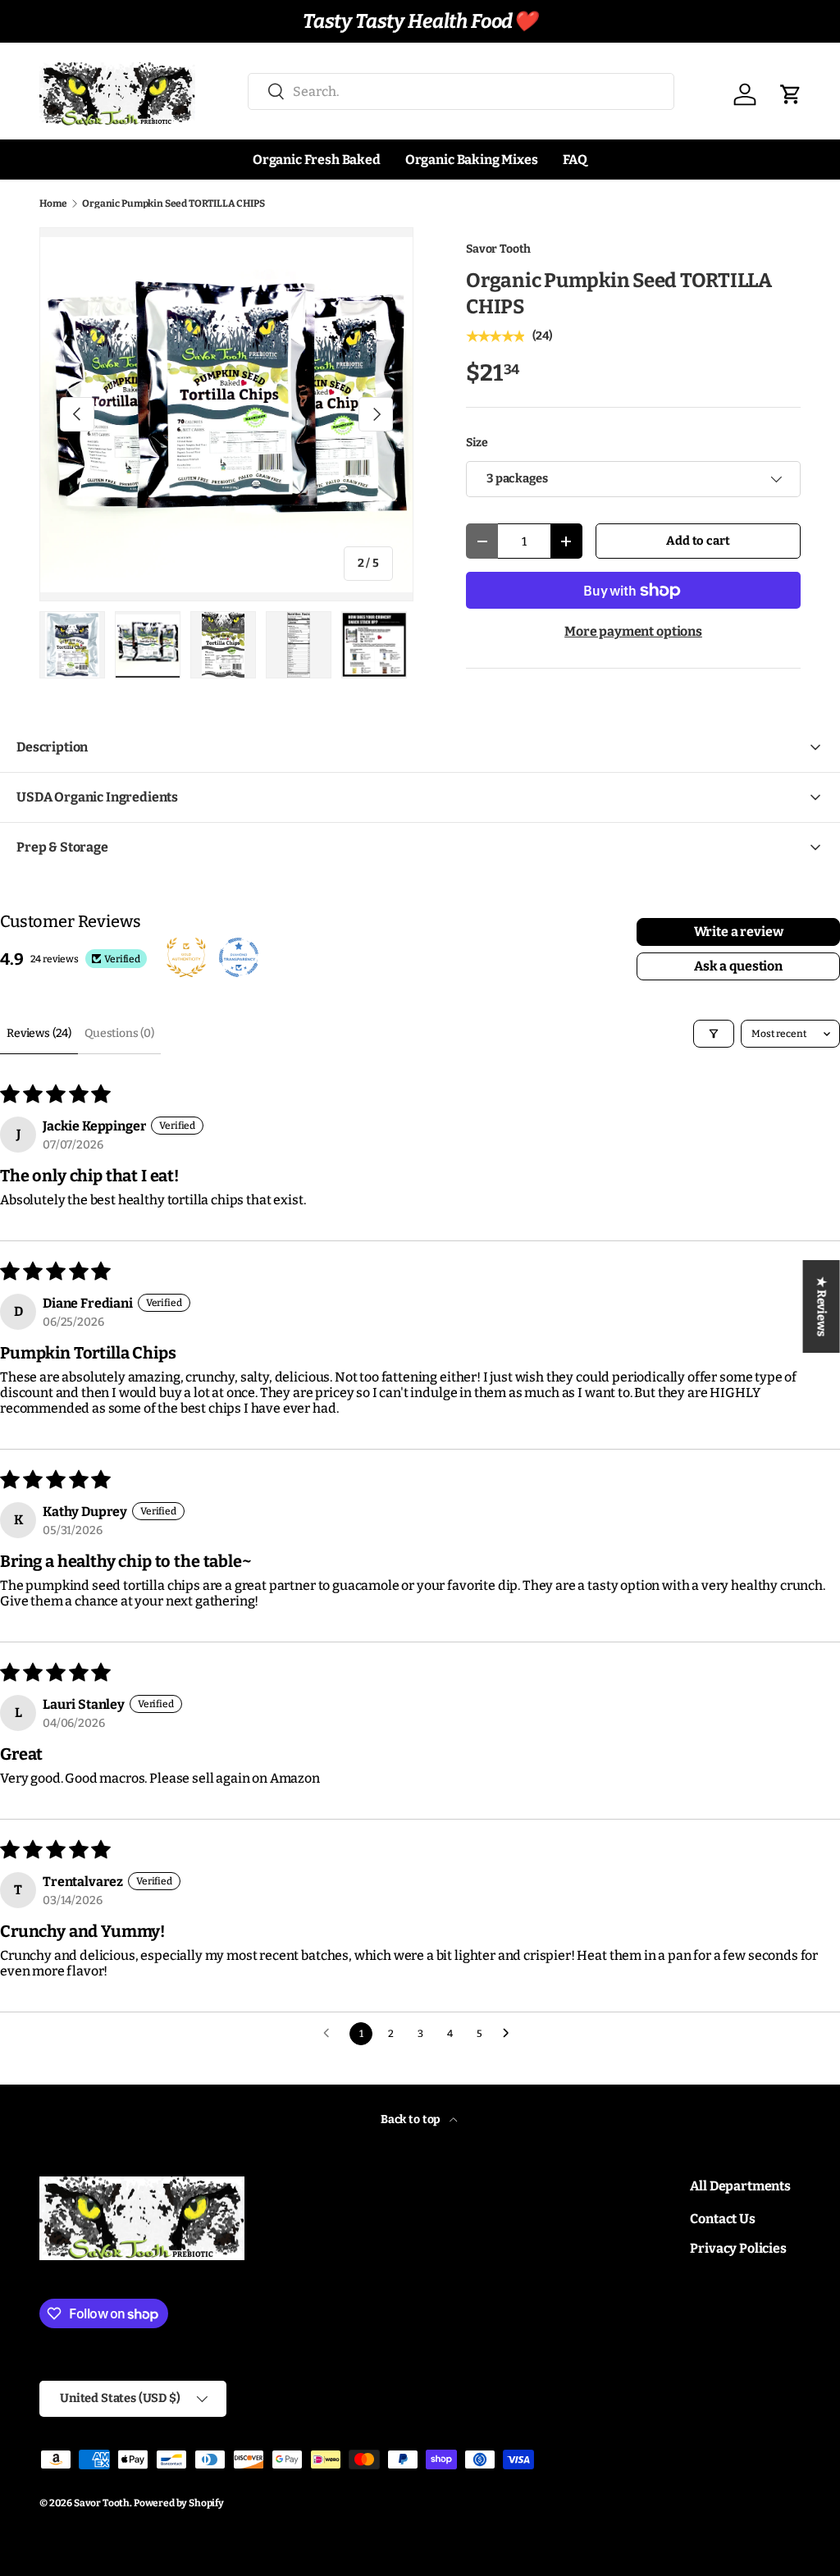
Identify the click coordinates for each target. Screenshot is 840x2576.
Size (477, 443)
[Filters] (714, 1034)
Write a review (739, 932)
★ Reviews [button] (822, 1306)
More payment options (633, 631)
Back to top (412, 2119)
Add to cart (698, 541)
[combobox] (461, 91)
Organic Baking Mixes (472, 160)
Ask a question (738, 966)
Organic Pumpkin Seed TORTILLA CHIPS (173, 203)
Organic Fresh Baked (317, 160)
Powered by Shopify (179, 2503)
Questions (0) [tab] (119, 1033)
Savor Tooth (498, 249)
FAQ (575, 160)
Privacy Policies (738, 2248)
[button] (791, 94)
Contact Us (722, 2219)
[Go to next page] (510, 2034)
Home (53, 203)
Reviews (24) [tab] (39, 1033)
